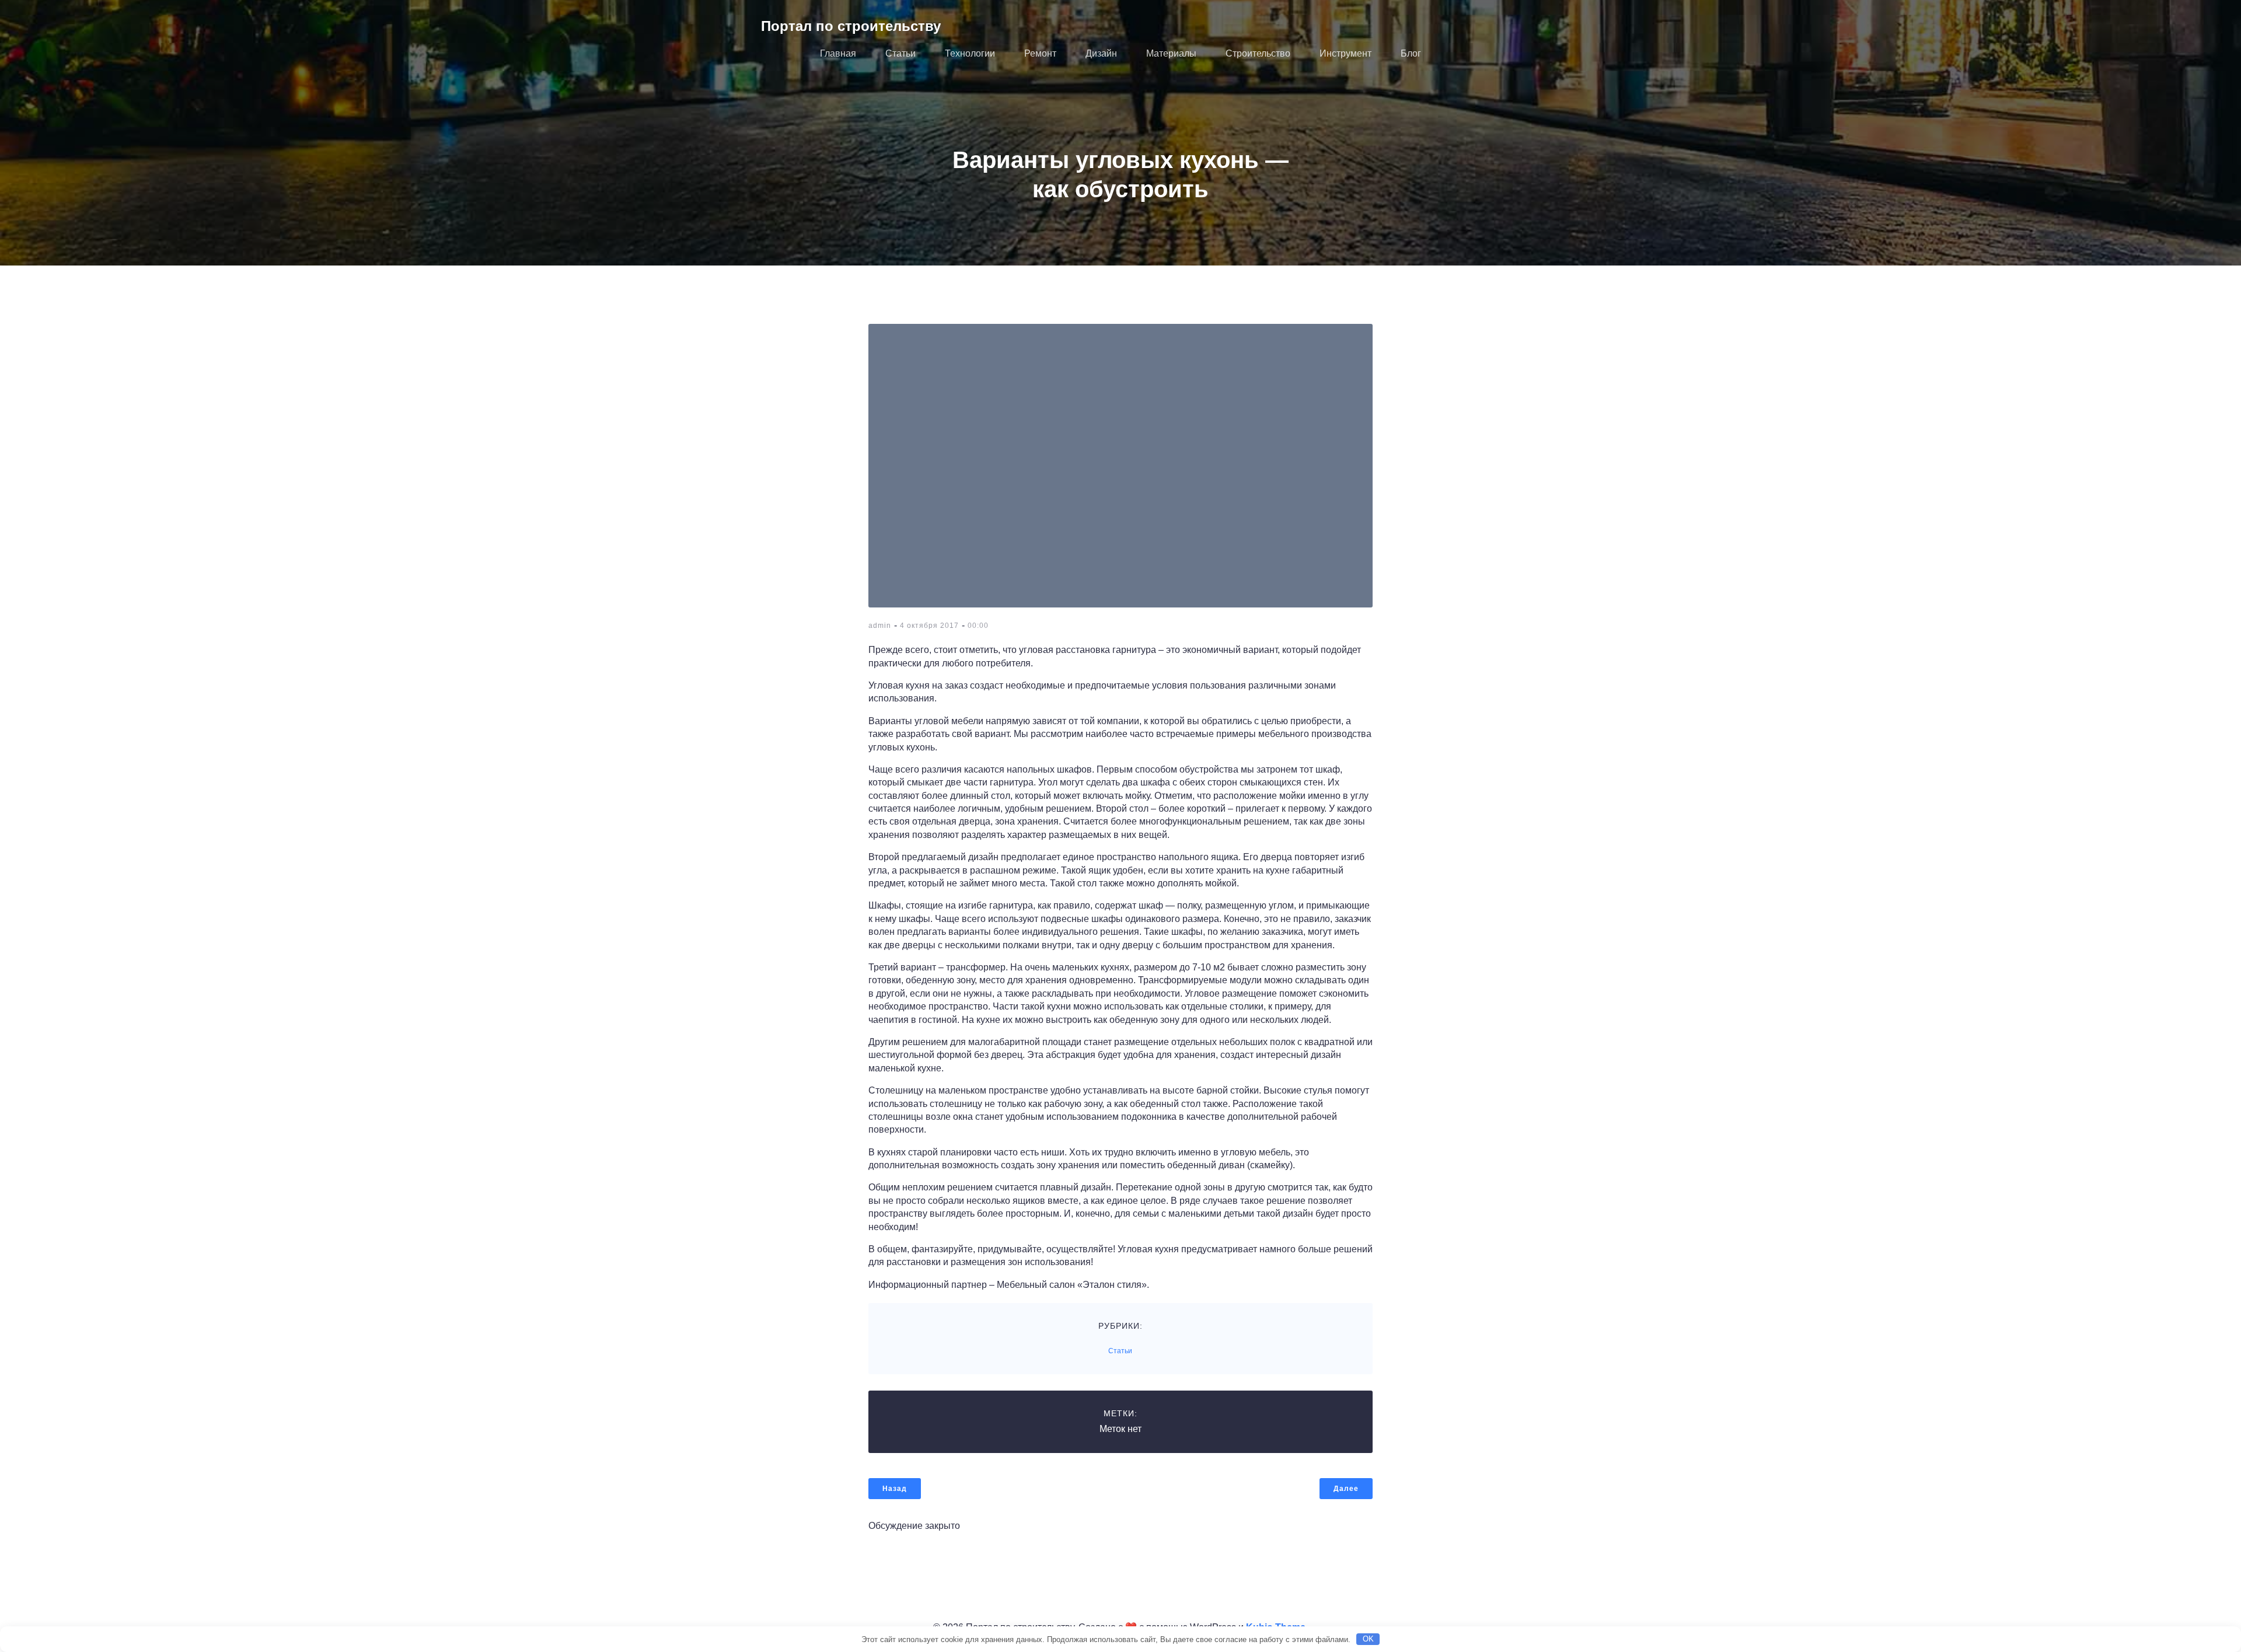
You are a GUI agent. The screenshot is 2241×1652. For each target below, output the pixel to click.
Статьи (900, 53)
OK (1368, 1639)
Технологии (970, 53)
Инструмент (1345, 53)
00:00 (978, 626)
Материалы (1171, 53)
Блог (1411, 53)
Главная (838, 53)
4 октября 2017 (929, 626)
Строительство (1258, 53)
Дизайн (1101, 53)
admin (880, 626)
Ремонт (1040, 53)
